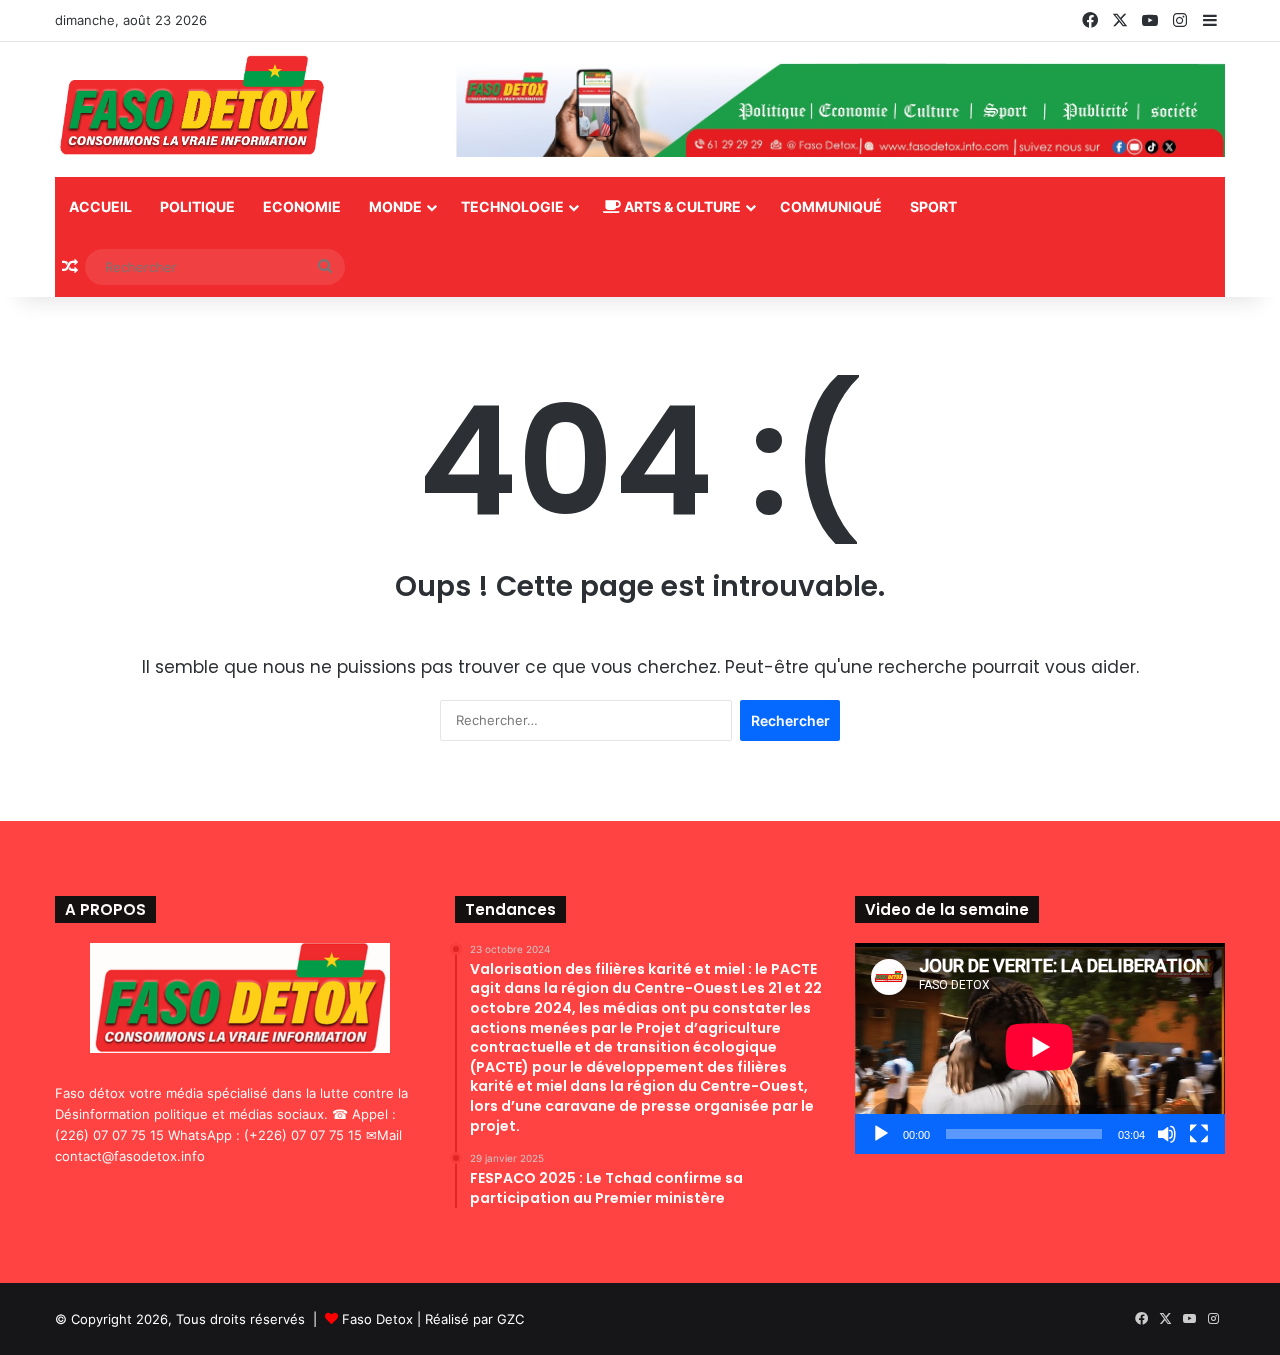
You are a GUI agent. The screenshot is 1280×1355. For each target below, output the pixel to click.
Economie (302, 206)
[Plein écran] (1199, 1134)
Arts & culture (681, 206)
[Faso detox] (191, 107)
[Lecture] (881, 1134)
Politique (197, 206)
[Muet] (1167, 1134)
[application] (1040, 1048)
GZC (510, 1319)
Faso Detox (377, 1319)
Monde (395, 206)
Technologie (512, 206)
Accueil (100, 206)
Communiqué (831, 206)
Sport (933, 206)
